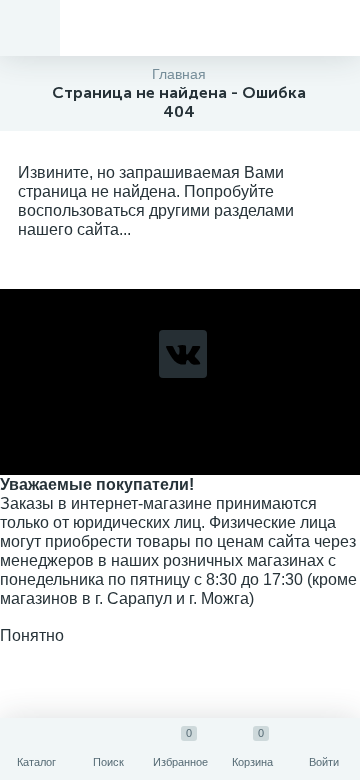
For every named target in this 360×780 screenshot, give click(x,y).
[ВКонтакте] (183, 354)
